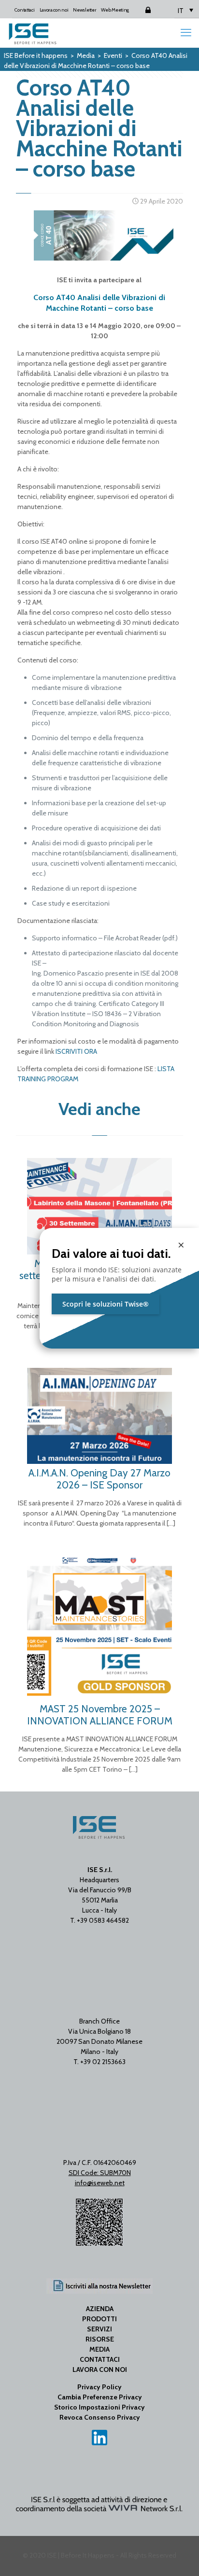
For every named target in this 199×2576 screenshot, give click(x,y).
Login (140, 10)
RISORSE (100, 2339)
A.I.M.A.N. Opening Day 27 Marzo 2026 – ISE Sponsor (99, 1479)
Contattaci (24, 10)
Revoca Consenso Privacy (100, 2417)
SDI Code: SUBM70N (100, 2173)
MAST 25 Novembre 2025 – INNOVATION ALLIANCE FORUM (100, 1715)
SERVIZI (99, 2329)
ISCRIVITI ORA (76, 1051)
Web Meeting (115, 10)
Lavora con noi (54, 10)
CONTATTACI (100, 2359)
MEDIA (99, 2349)
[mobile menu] (186, 33)
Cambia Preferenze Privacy (100, 2397)
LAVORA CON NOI (100, 2369)
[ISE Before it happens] (33, 33)
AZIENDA (100, 2309)
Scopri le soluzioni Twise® (106, 1304)
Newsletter (85, 10)
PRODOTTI (99, 2319)
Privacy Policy (99, 2387)
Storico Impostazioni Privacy (99, 2407)
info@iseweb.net (100, 2183)
